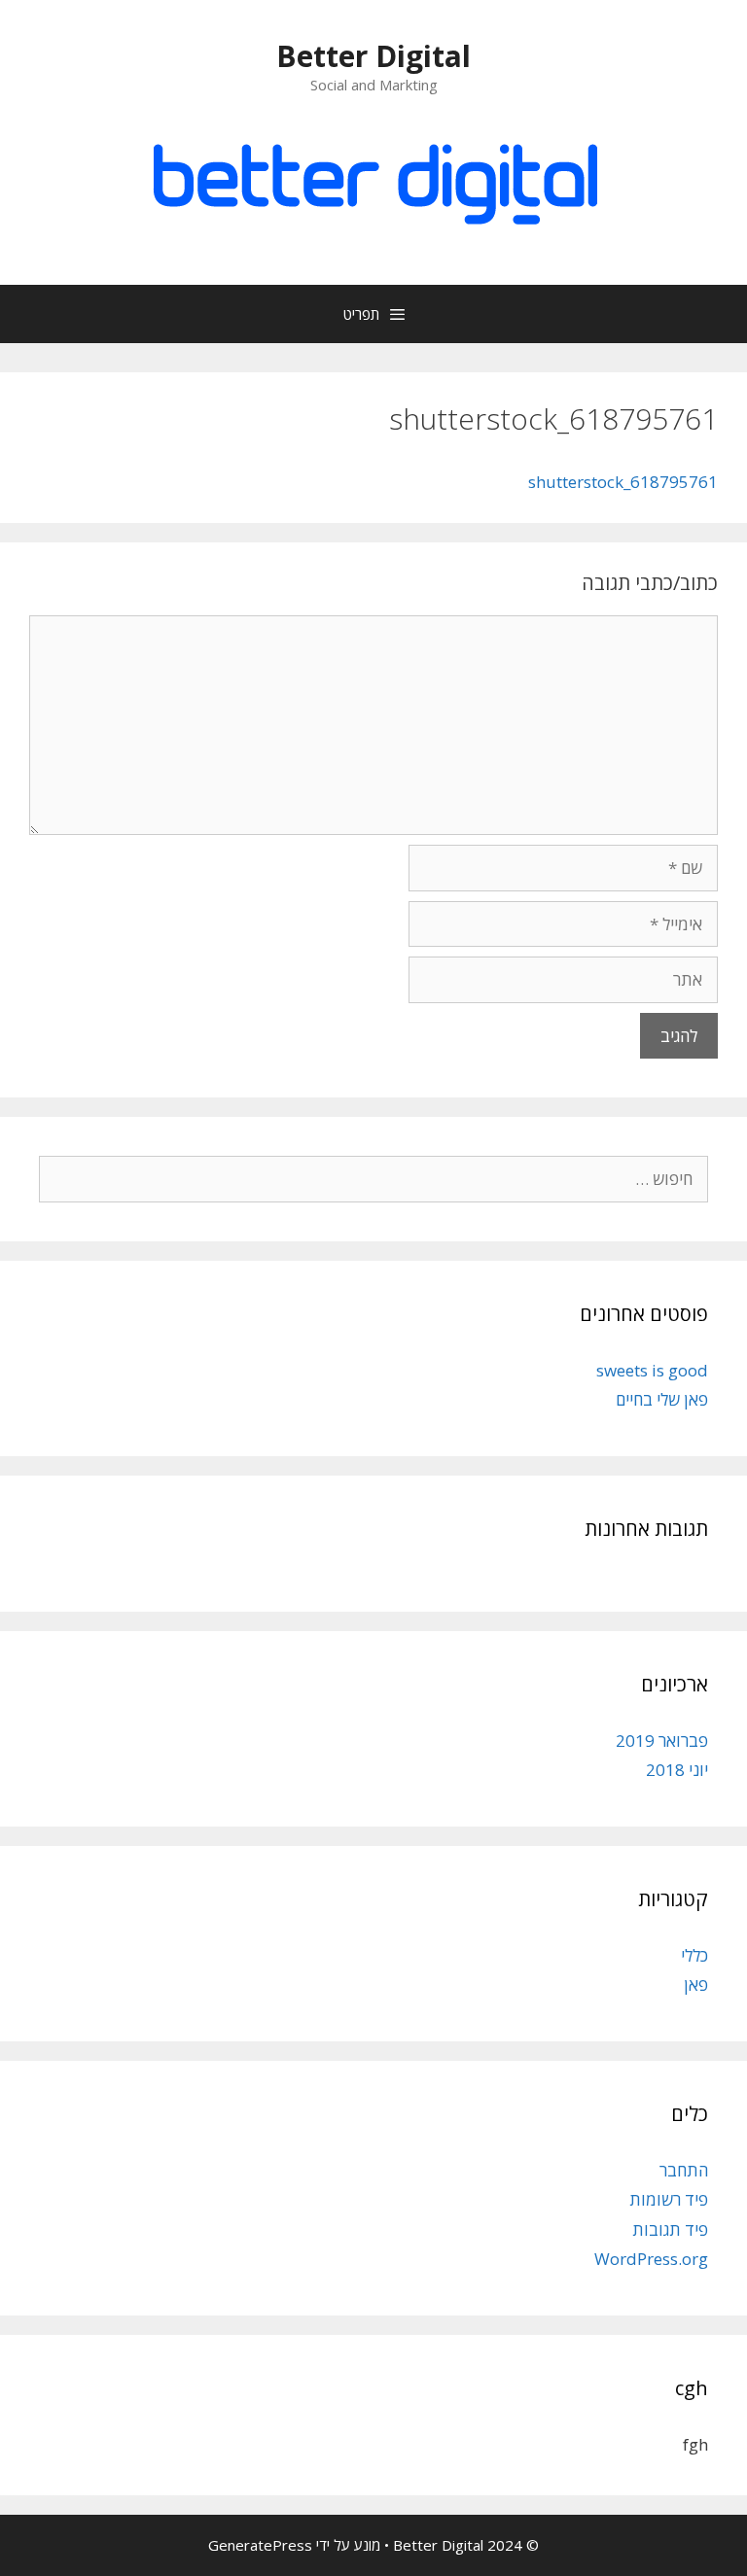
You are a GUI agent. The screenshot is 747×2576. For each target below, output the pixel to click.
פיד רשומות (669, 2199)
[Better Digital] (373, 178)
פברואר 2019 (662, 1741)
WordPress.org (651, 2259)
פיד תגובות (670, 2229)
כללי (694, 1955)
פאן (696, 1984)
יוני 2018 (677, 1770)
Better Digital (373, 56)
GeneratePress (260, 2545)
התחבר (684, 2170)
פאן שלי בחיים (662, 1399)
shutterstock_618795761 (623, 482)
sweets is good (652, 1370)
